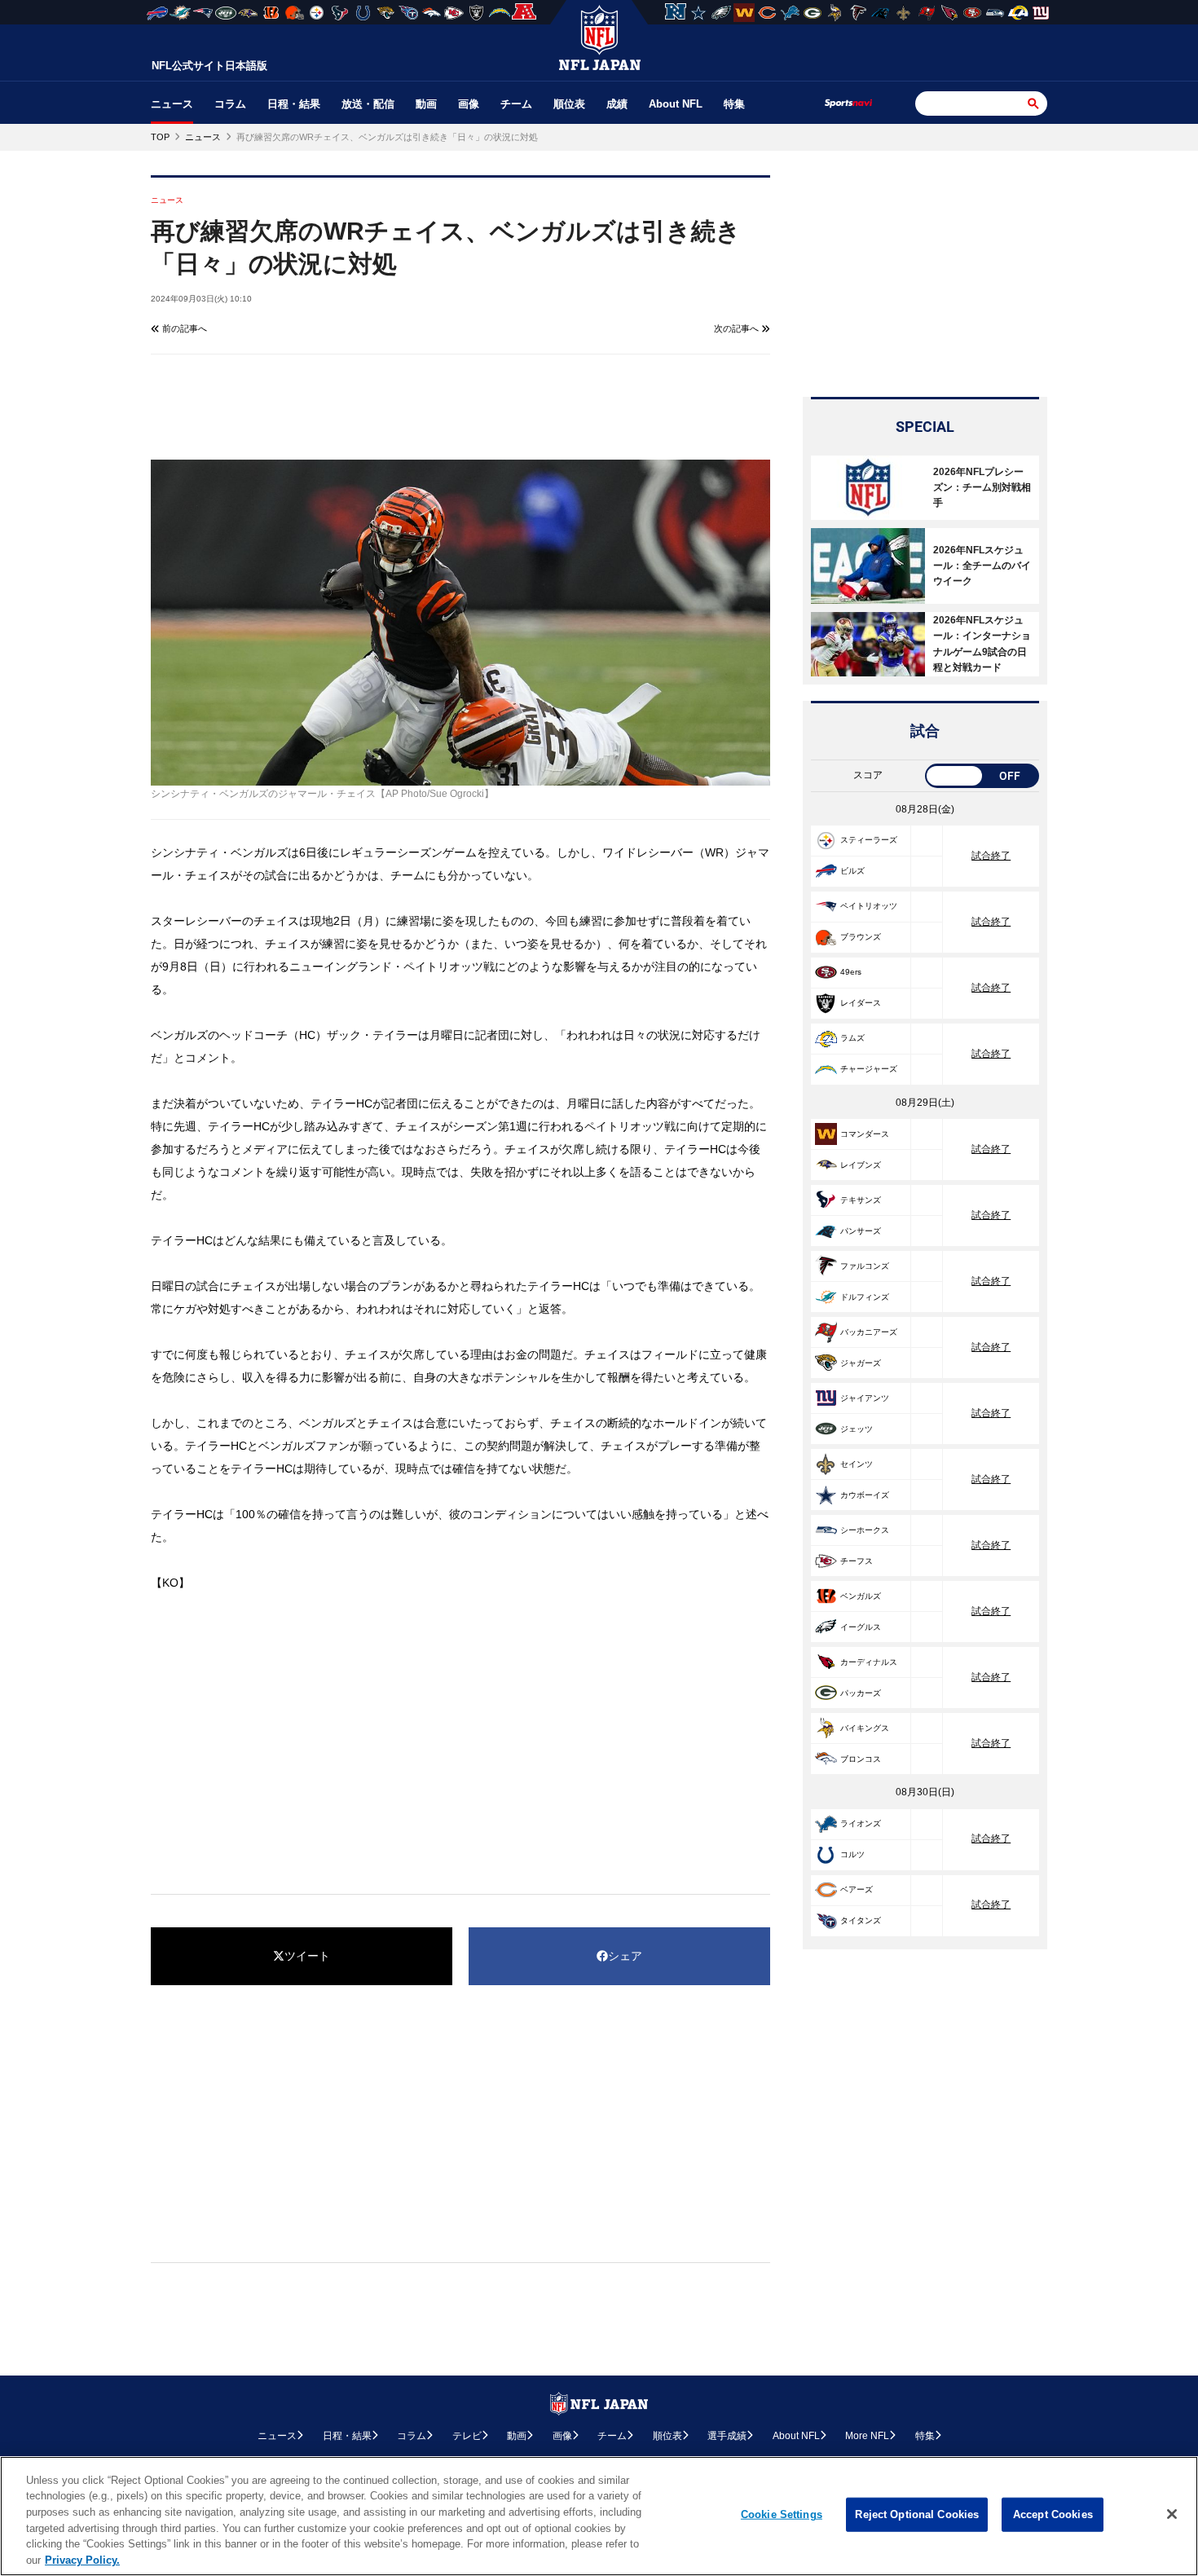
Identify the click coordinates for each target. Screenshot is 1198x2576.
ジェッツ (857, 1429)
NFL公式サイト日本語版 (209, 66)
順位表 (569, 104)
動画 (426, 104)
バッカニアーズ (869, 1332)
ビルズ (852, 871)
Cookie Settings (782, 2514)
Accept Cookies (1053, 2514)
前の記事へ (183, 328)
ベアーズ (857, 1889)
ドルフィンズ (865, 1297)
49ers (851, 972)
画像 (469, 104)
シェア (625, 1956)
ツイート (307, 1956)
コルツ (852, 1854)
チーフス (857, 1561)
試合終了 (991, 856)
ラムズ (852, 1038)
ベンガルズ (861, 1596)
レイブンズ (861, 1165)
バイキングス (865, 1728)
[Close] (1172, 2514)
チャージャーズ (869, 1069)
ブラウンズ (861, 937)
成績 (617, 104)
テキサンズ (861, 1200)
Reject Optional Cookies (917, 2514)
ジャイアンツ (865, 1398)
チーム (516, 104)
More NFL (867, 2436)
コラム (230, 104)
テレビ (467, 2436)
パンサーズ (861, 1231)
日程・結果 (294, 104)
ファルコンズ (865, 1266)
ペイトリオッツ (869, 906)
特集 (734, 104)
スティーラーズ (869, 840)
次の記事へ (738, 328)
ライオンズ (861, 1823)
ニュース (172, 104)
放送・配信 (368, 104)
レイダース (861, 1003)
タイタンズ (861, 1920)
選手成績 (727, 2436)
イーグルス (861, 1627)
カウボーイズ (865, 1495)
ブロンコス (861, 1759)
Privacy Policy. (82, 2559)
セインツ (857, 1464)
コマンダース (865, 1134)
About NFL (676, 104)
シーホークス (865, 1530)
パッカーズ (861, 1693)
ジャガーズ (861, 1363)
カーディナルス (869, 1662)
